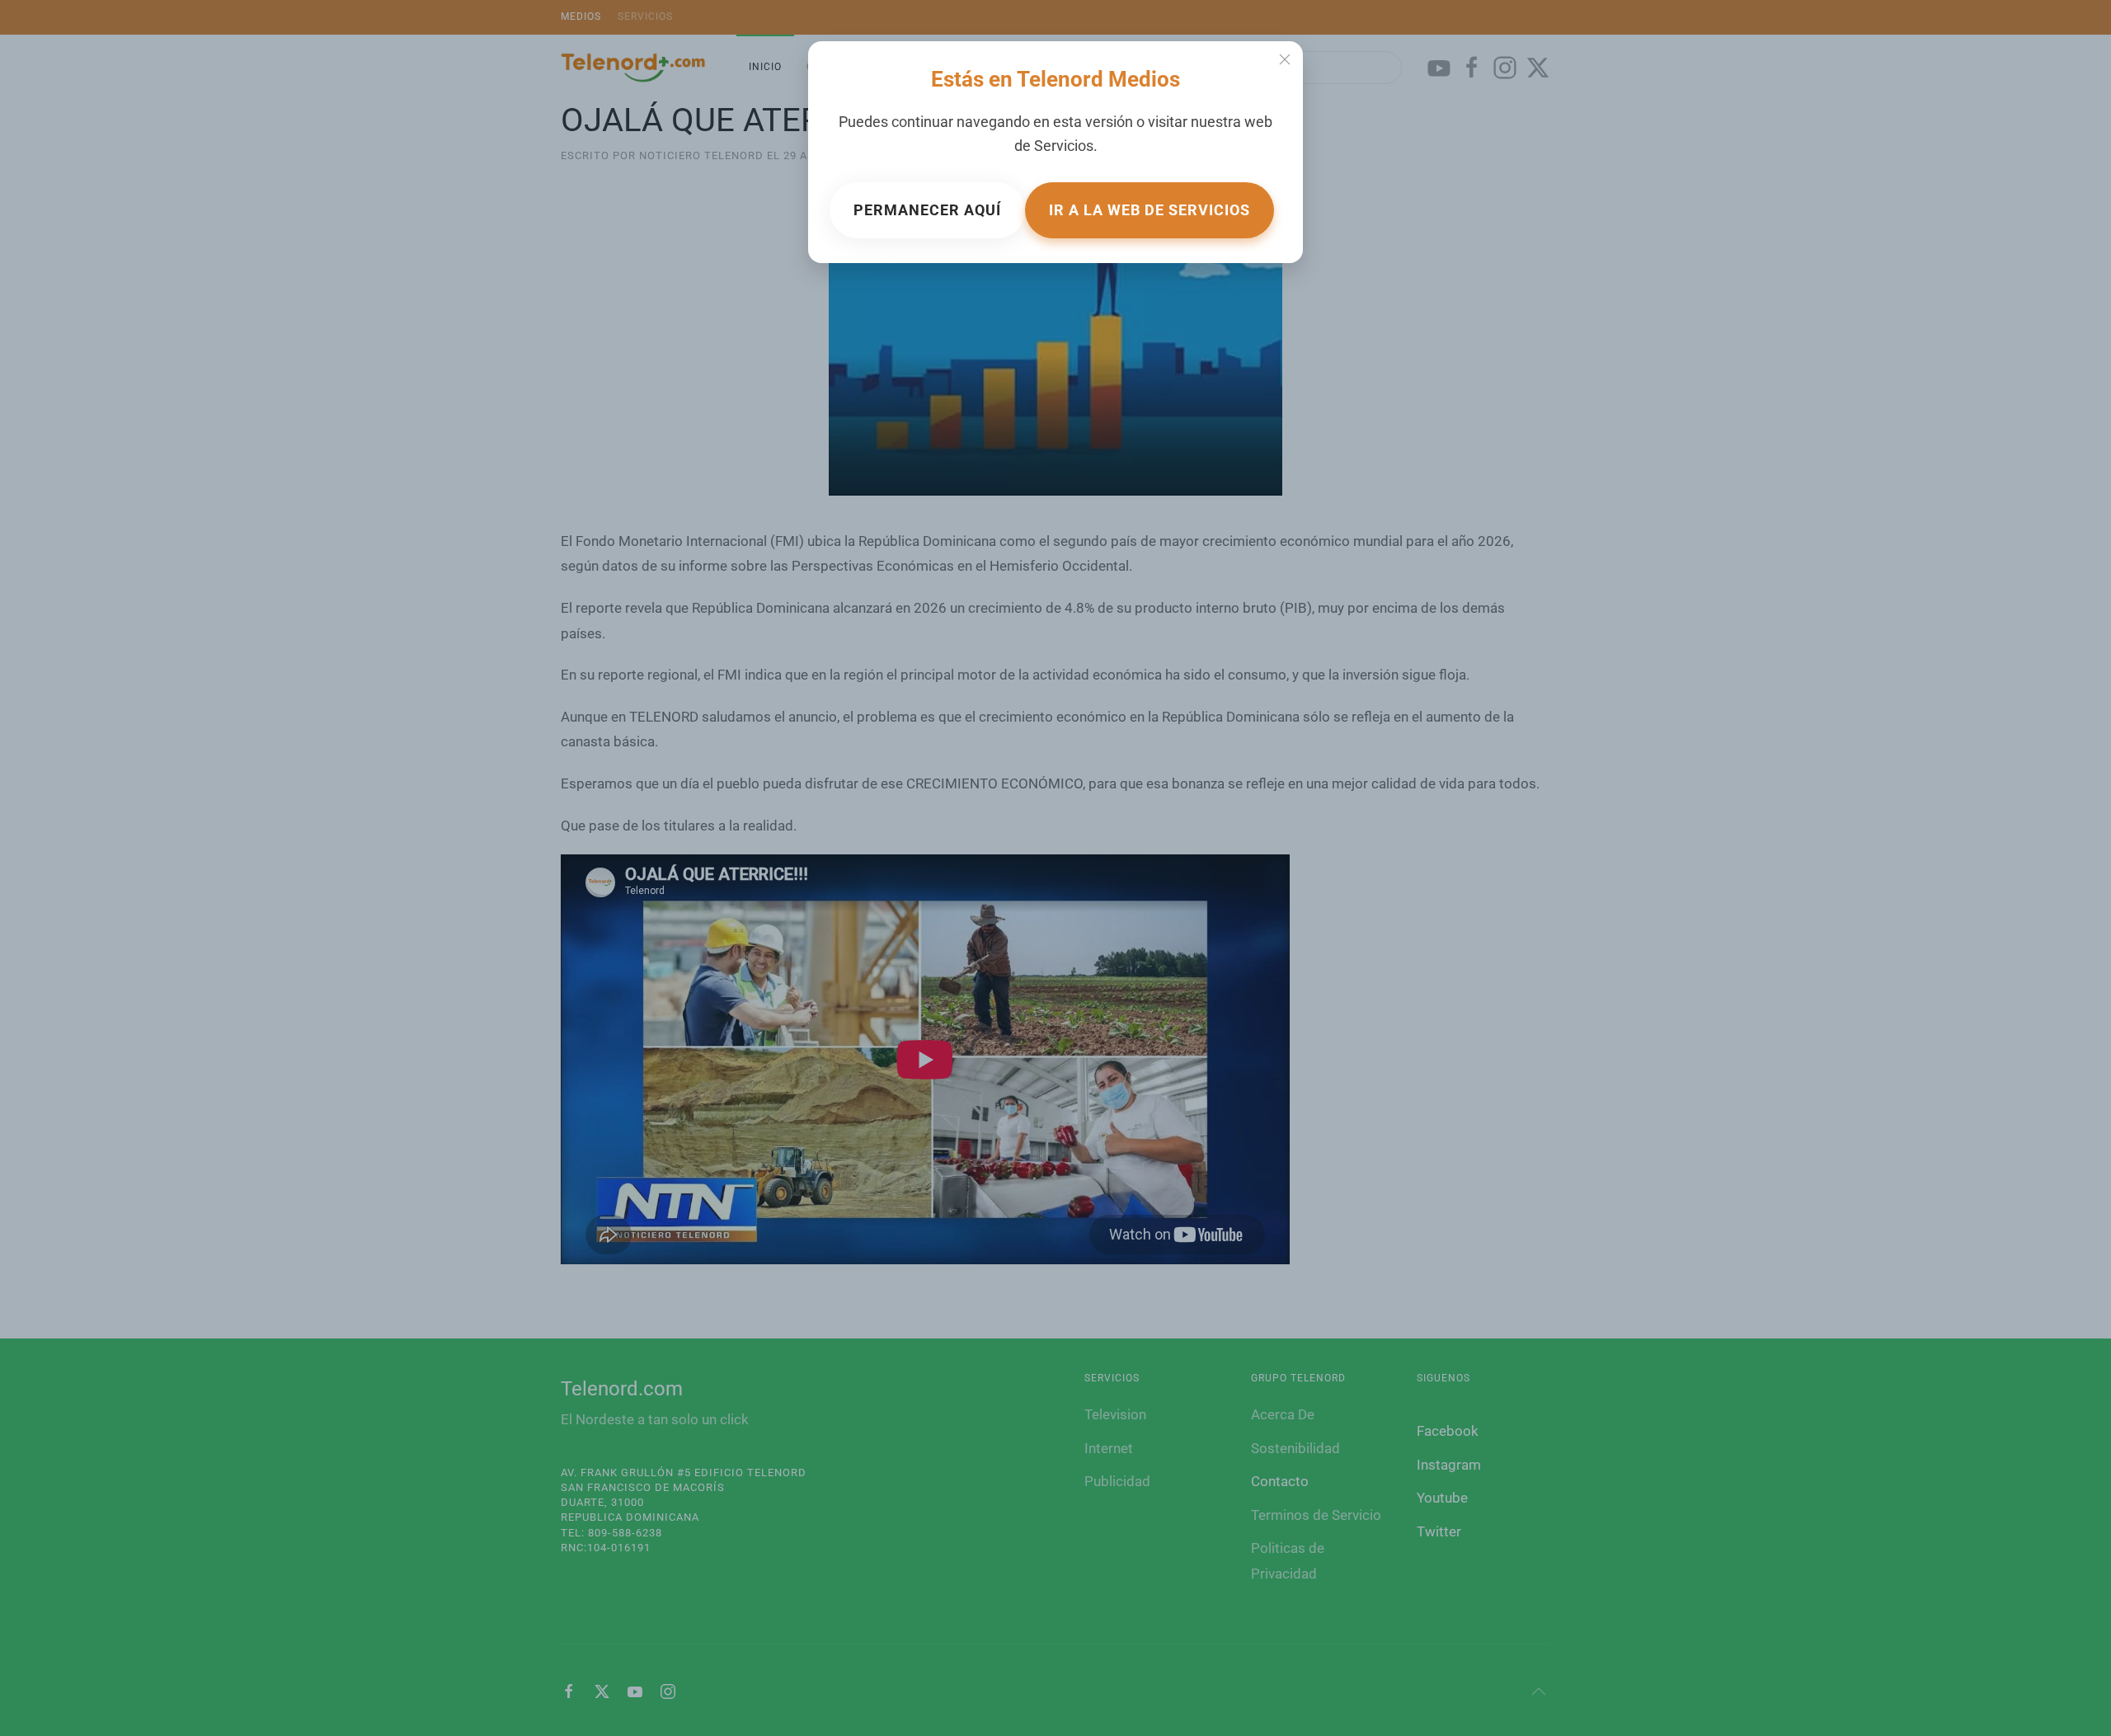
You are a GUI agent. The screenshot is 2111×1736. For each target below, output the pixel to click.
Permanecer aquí (927, 210)
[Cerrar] (1285, 59)
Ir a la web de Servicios (1150, 210)
